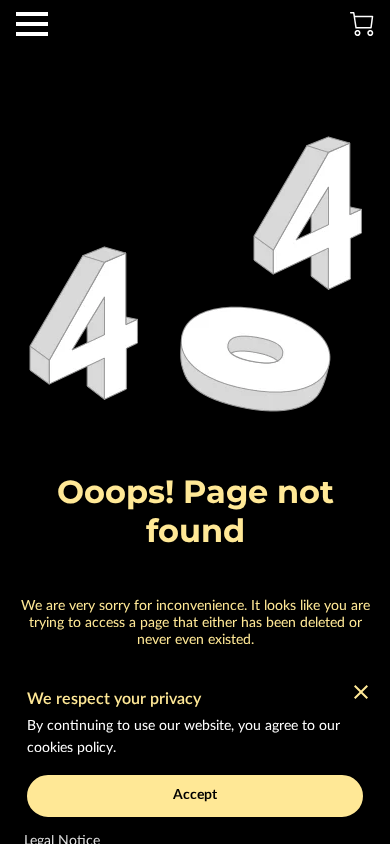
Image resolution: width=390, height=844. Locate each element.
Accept (195, 795)
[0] (362, 24)
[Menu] (32, 24)
